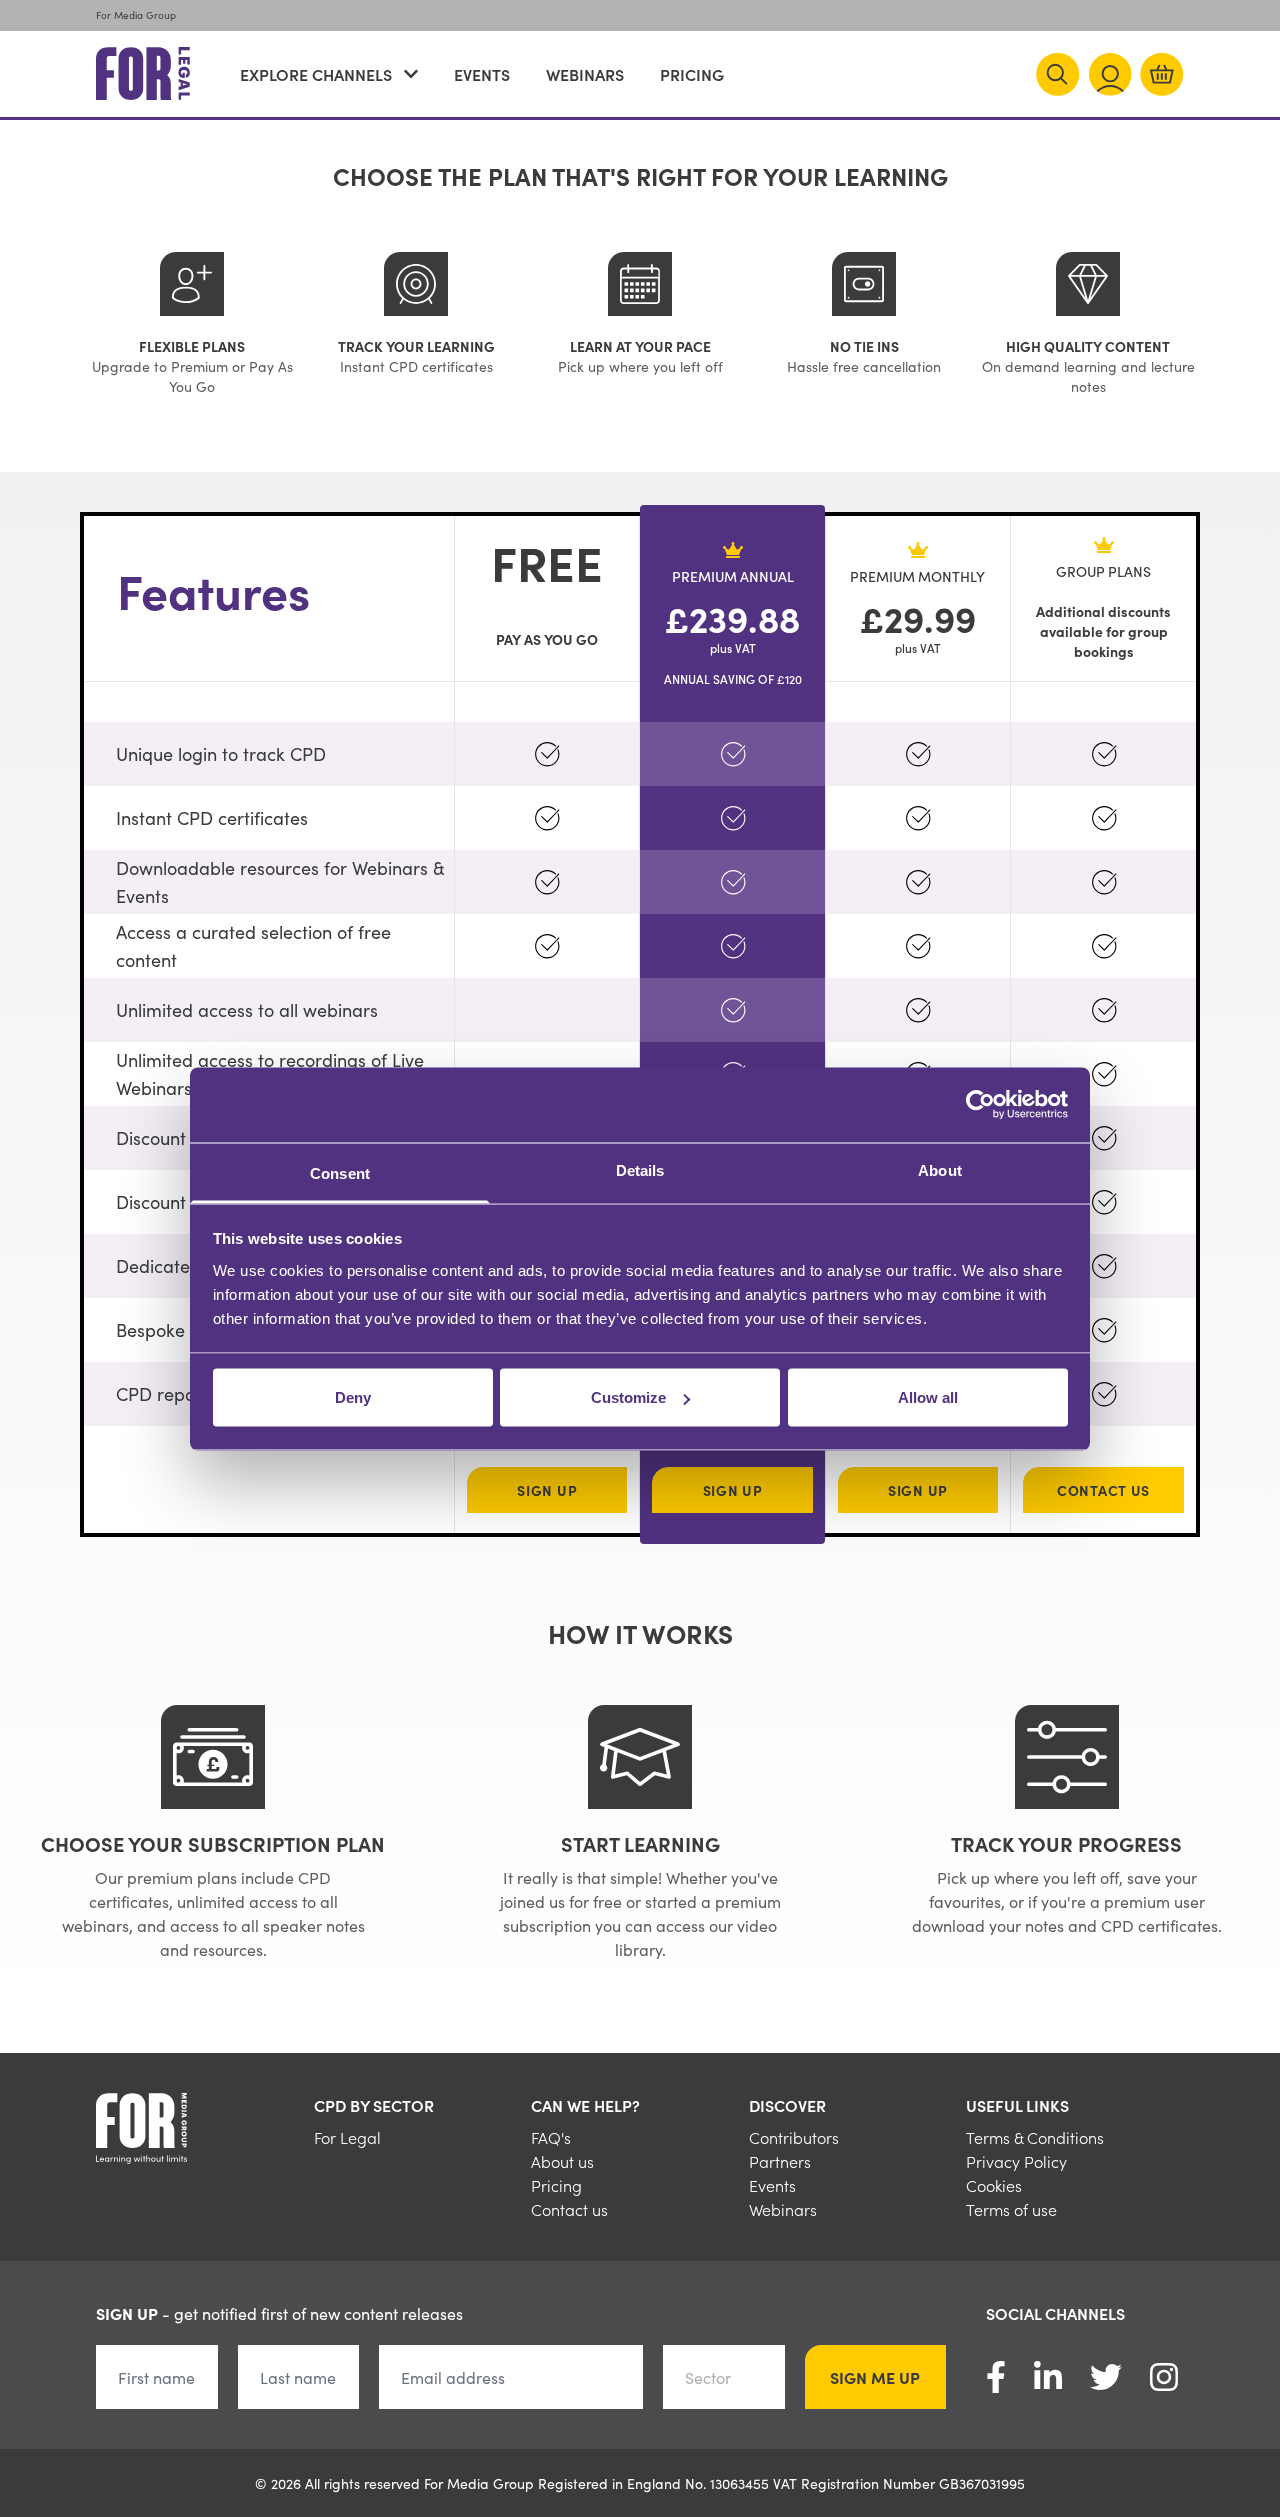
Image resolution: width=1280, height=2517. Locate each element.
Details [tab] (640, 1169)
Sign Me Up (875, 2377)
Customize (628, 1397)
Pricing (692, 74)
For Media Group (136, 15)
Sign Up (547, 1490)
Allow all (928, 1397)
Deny (353, 1397)
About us (562, 2161)
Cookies (994, 2185)
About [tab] (940, 1169)
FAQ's (551, 2137)
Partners (780, 2161)
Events (482, 74)
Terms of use (1011, 2209)
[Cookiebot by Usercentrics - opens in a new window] (980, 1105)
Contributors (794, 2137)
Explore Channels (316, 74)
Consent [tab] (340, 1172)
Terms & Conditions (1035, 2137)
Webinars (585, 74)
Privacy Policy (1016, 2161)
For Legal (347, 2137)
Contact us (569, 2209)
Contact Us (1103, 1490)
